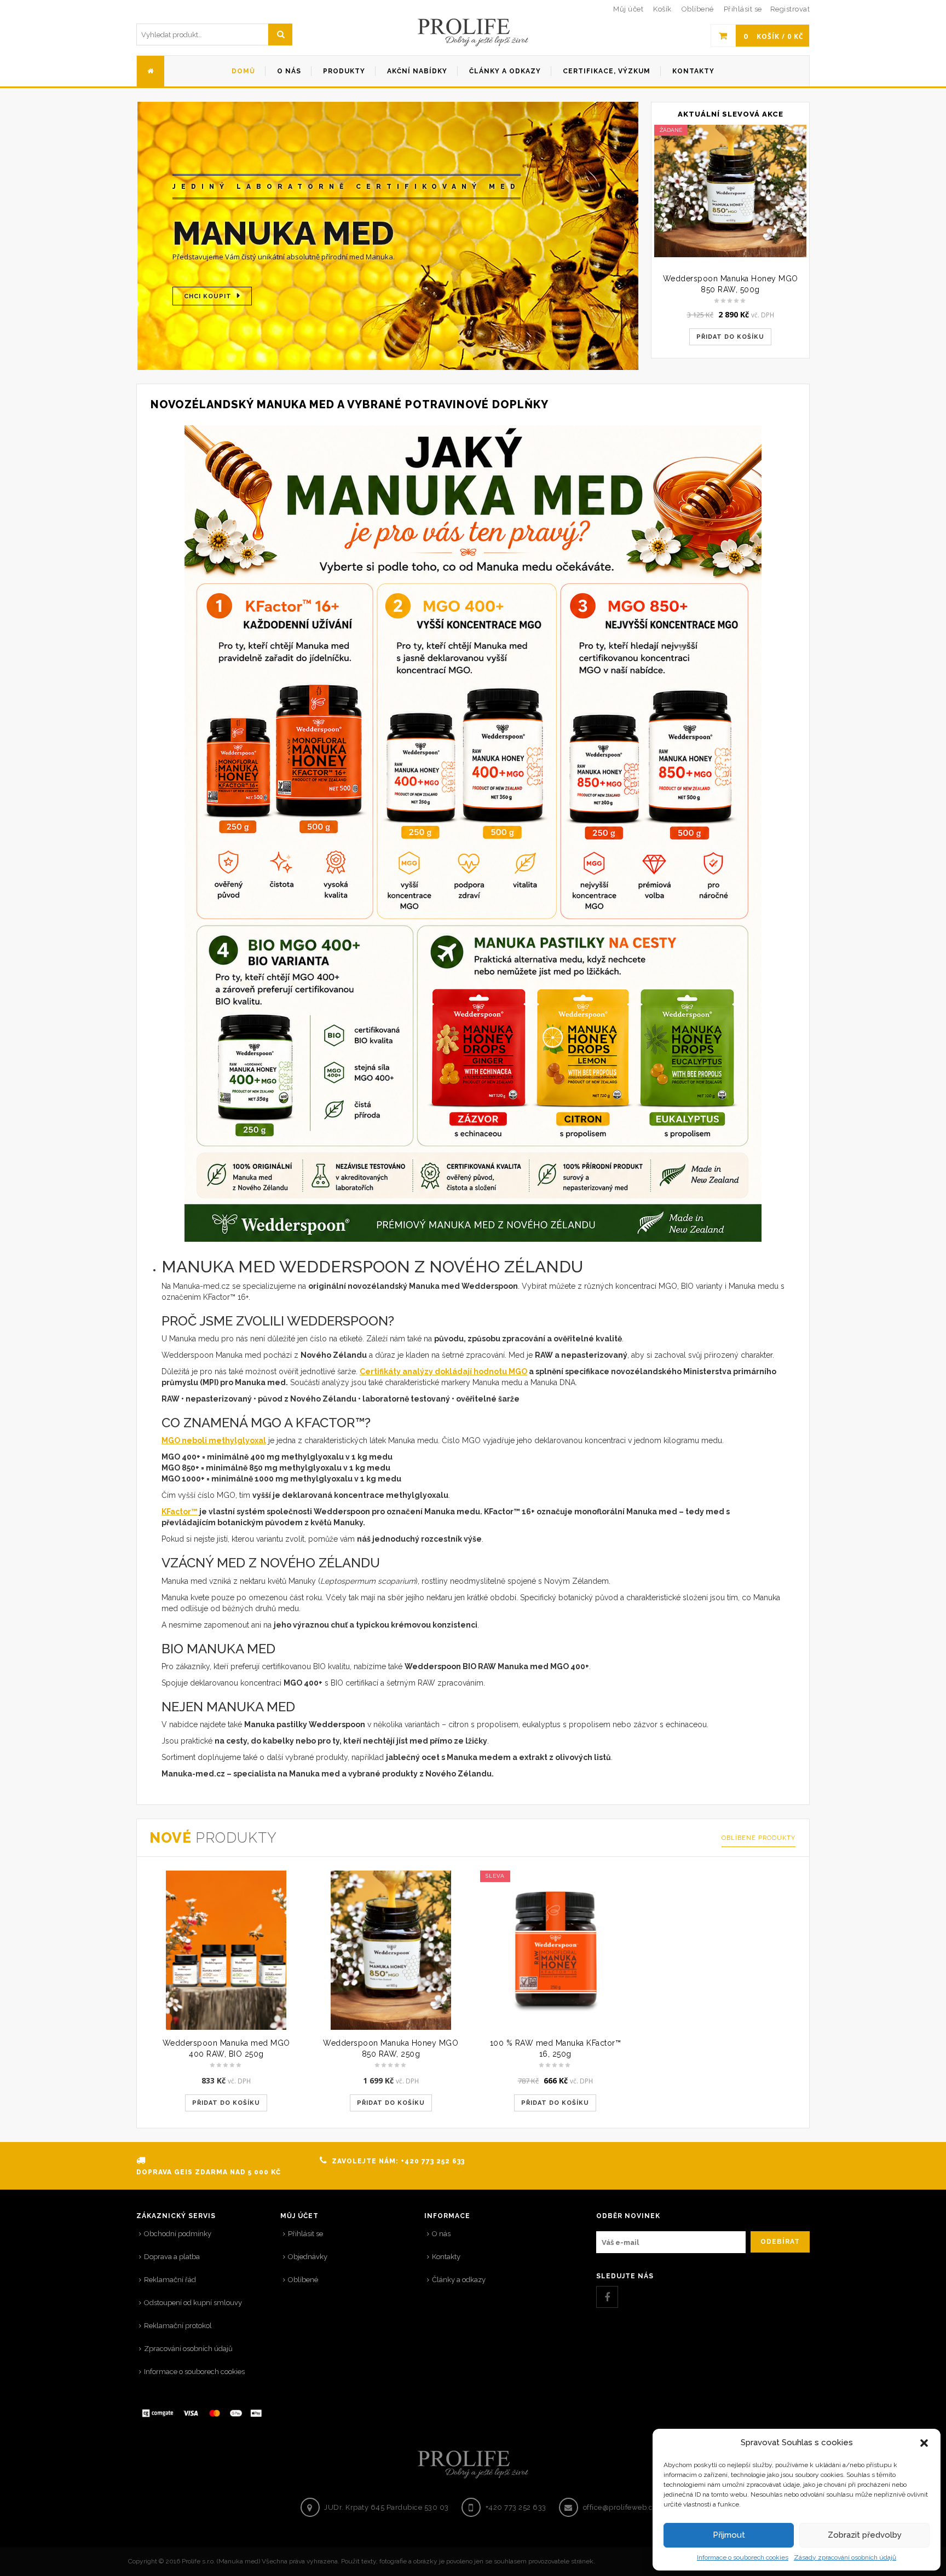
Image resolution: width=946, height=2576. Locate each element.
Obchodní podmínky (178, 2234)
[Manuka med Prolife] (473, 33)
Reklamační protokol (178, 2326)
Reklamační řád (170, 2280)
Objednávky (308, 2257)
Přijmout (729, 2535)
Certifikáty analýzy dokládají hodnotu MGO (443, 1371)
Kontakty (446, 2257)
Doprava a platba (172, 2257)
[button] (924, 2443)
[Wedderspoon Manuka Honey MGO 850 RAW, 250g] (391, 1950)
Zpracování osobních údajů (188, 2349)
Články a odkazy (459, 2280)
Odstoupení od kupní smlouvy (193, 2303)
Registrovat (790, 9)
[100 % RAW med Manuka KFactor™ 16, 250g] (555, 1950)
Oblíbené (303, 2280)
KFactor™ (180, 1512)
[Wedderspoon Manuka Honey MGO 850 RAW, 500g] (730, 191)
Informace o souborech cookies (743, 2557)
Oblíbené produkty (758, 1838)
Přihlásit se (743, 9)
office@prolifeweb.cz (620, 2507)
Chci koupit (208, 296)
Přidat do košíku (730, 337)
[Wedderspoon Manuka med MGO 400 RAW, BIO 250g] (226, 1950)
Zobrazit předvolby (865, 2535)
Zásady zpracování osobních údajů (845, 2557)
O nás (441, 2234)
